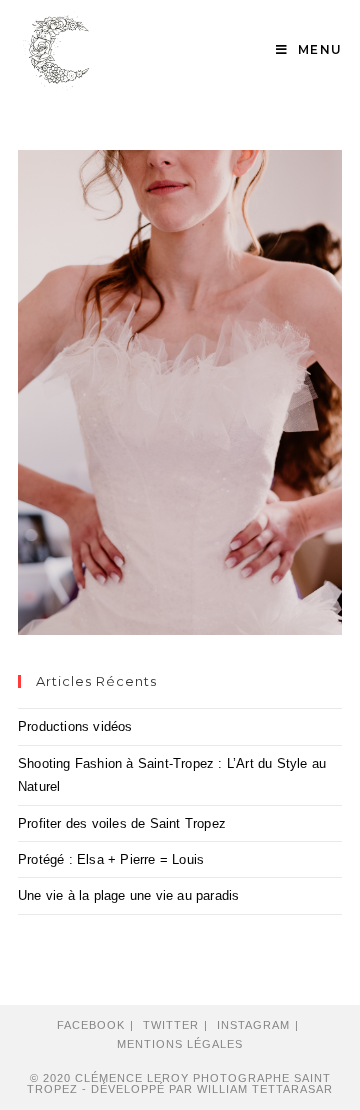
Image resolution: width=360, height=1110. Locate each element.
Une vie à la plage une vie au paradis (128, 895)
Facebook (91, 1025)
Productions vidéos (75, 726)
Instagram (253, 1025)
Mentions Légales (180, 1044)
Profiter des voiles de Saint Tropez (122, 823)
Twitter (171, 1025)
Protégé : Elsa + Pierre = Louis (111, 859)
